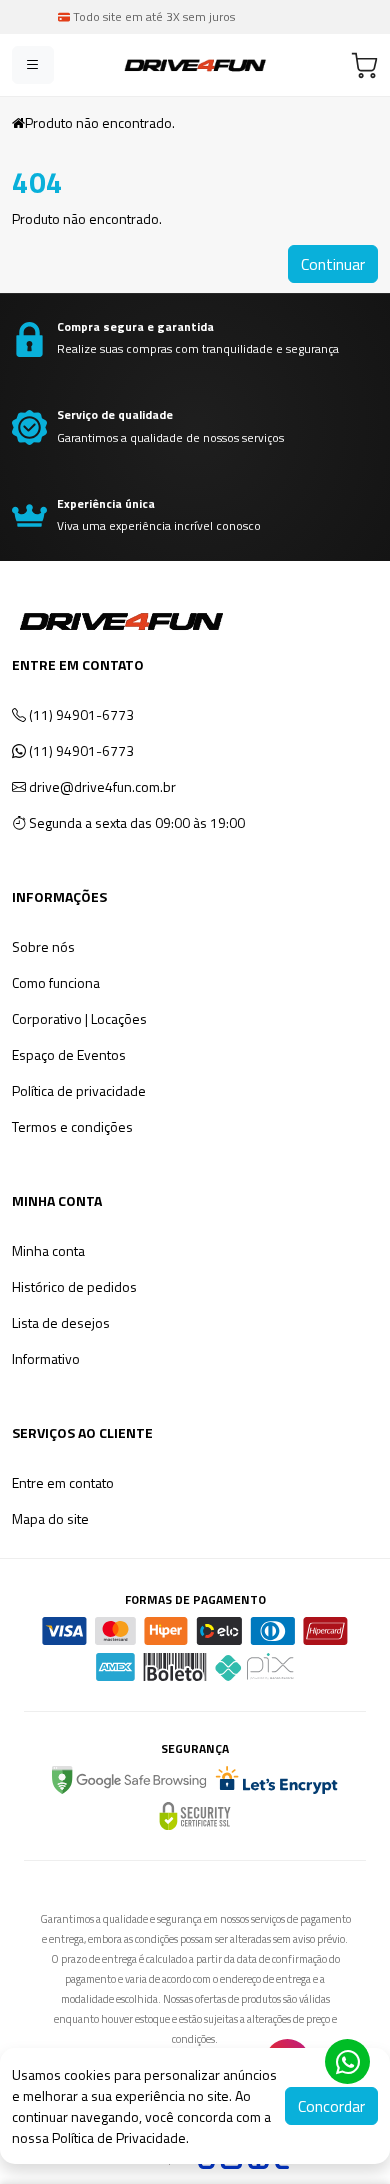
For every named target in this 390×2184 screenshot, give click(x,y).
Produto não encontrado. (100, 122)
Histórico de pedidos (74, 1286)
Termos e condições (72, 1126)
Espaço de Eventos (69, 1054)
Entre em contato (63, 1482)
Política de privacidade (79, 1090)
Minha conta (48, 1250)
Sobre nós (43, 946)
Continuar (333, 264)
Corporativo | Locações (79, 1018)
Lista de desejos (61, 1322)
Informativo (46, 1358)
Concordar (331, 2106)
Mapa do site (50, 1518)
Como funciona (56, 982)
